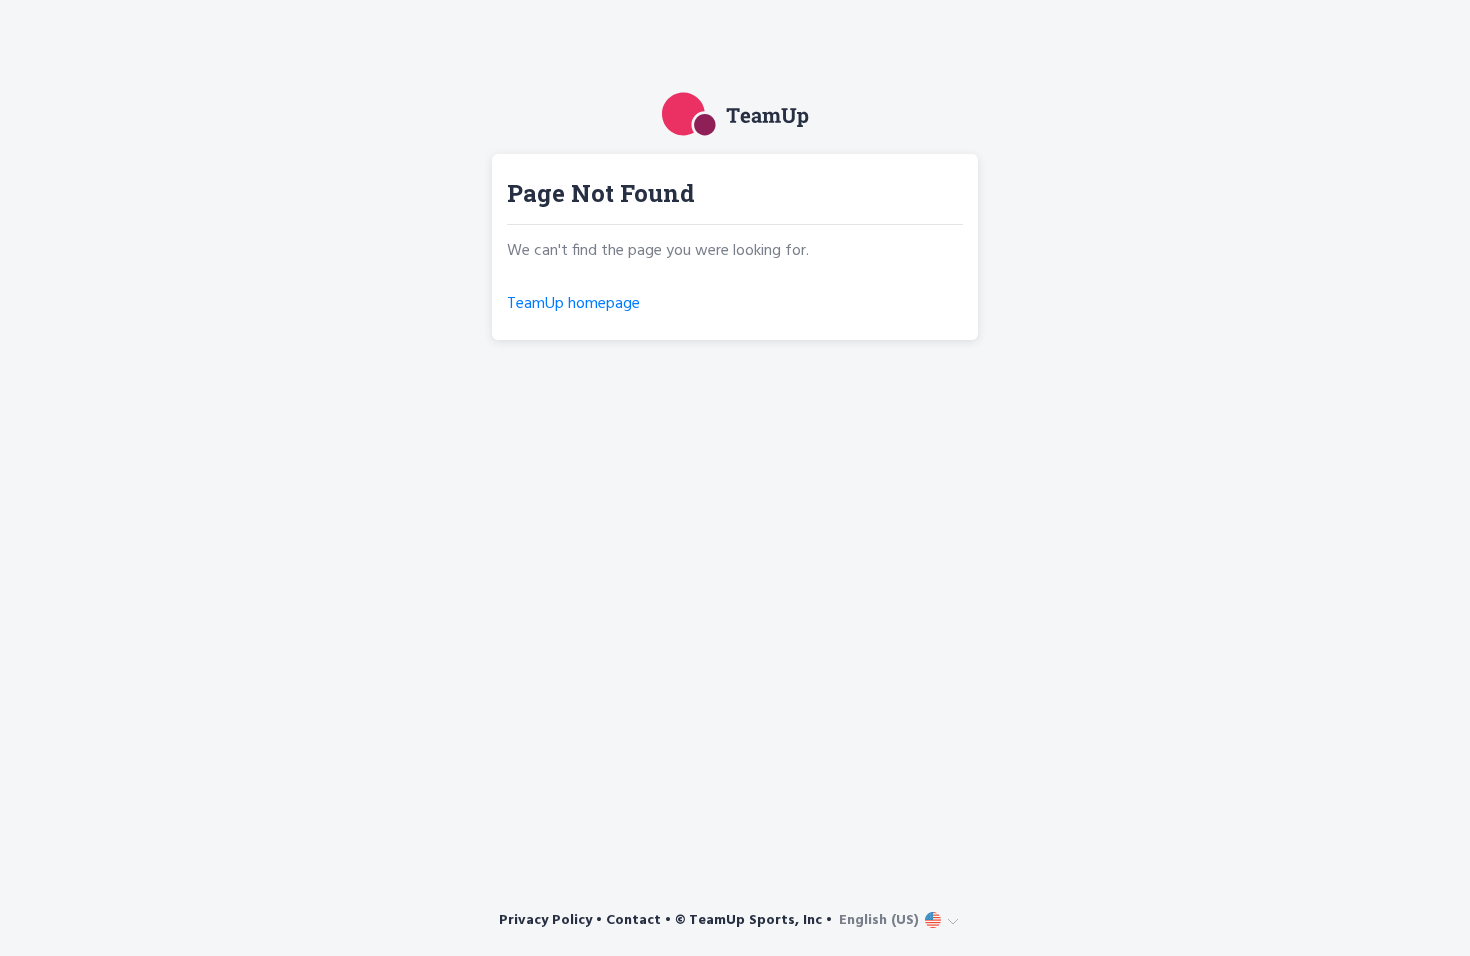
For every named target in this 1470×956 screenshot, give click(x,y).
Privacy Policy (545, 920)
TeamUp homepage (573, 304)
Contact (633, 920)
